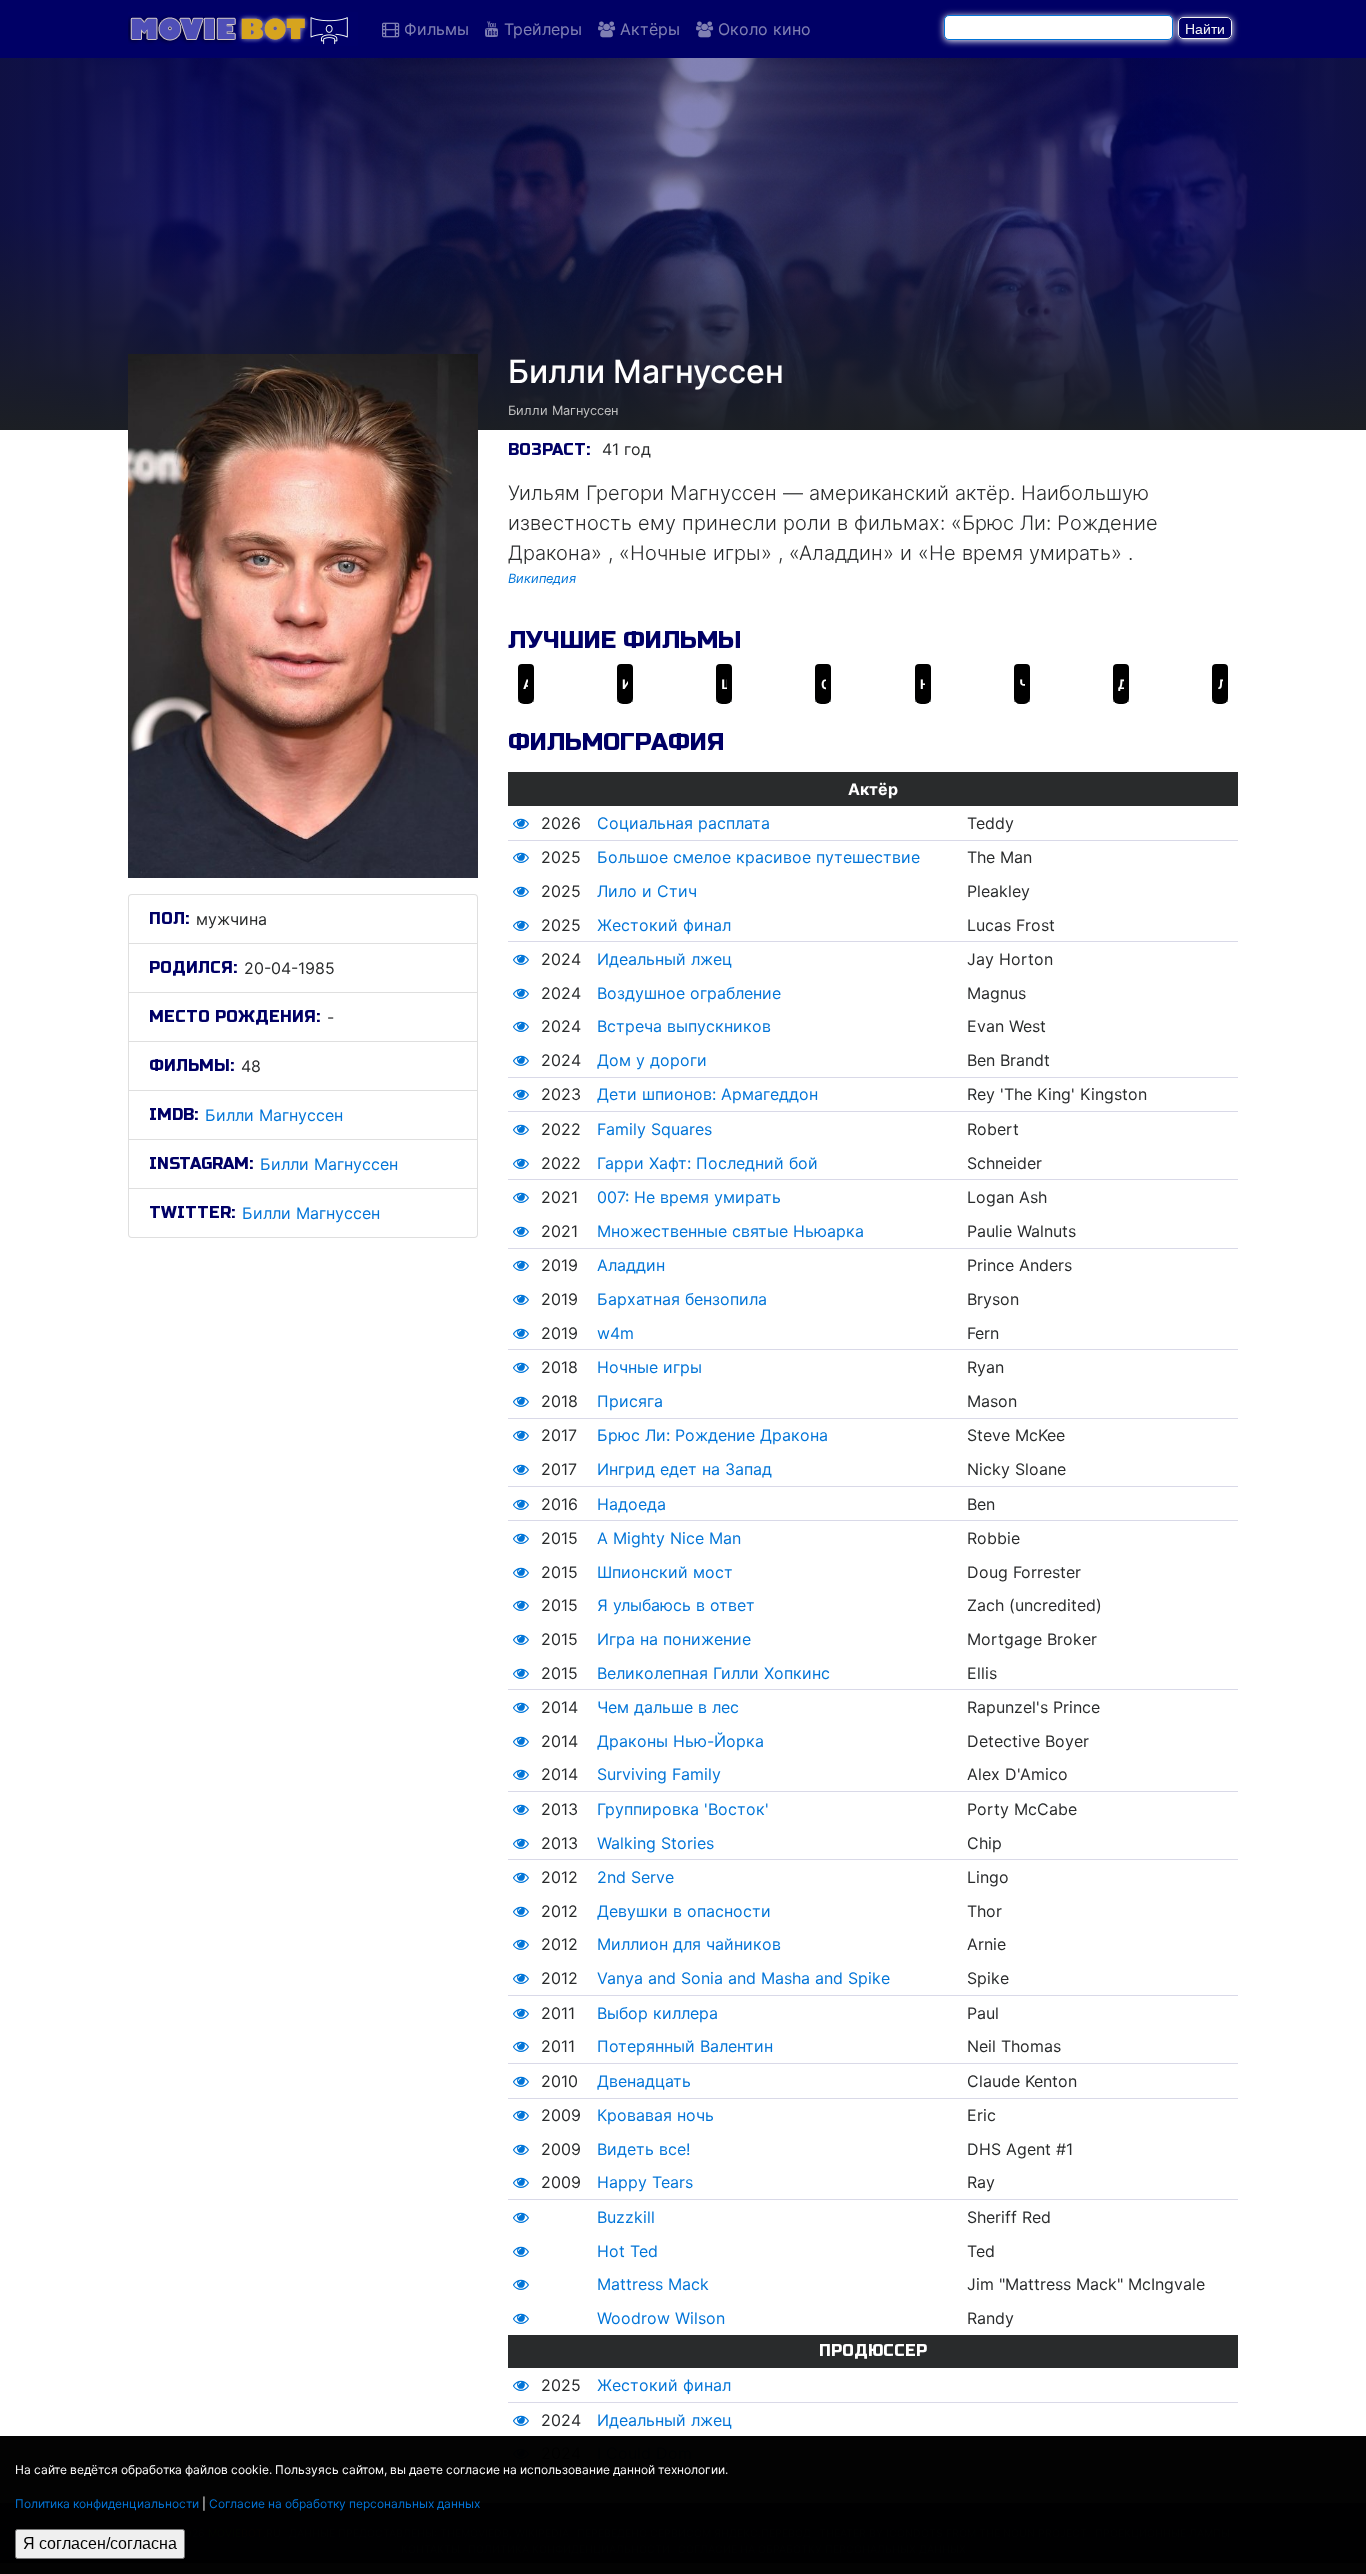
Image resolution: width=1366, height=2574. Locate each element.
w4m (615, 1333)
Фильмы (434, 29)
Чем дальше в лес (668, 1707)
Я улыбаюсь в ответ (676, 1605)
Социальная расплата (683, 823)
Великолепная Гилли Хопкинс (713, 1673)
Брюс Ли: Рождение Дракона (712, 1435)
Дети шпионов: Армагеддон (707, 1094)
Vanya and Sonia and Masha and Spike (743, 1978)
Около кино (762, 29)
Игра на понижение (674, 1639)
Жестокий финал (664, 925)
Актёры (647, 29)
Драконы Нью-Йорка (680, 1741)
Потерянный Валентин (685, 2046)
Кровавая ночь (655, 2115)
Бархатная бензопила (682, 1299)
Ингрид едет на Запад (684, 1469)
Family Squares (654, 1129)
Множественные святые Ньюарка (730, 1231)
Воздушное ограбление (689, 993)
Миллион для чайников (689, 1944)
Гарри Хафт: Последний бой (707, 1163)
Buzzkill (626, 2217)
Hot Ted (627, 2251)
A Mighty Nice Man (669, 1538)
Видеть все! (643, 2149)
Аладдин (631, 1265)
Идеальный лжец (664, 959)
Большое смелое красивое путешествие (758, 857)
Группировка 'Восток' (683, 1809)
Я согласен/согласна (100, 2543)
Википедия (542, 578)
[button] (521, 823)
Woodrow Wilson (661, 2318)
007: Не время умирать (689, 1197)
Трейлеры (540, 29)
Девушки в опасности (684, 1911)
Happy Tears (645, 2182)
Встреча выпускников (684, 1026)
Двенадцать (644, 2081)
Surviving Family (659, 1774)
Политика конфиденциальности (107, 2503)
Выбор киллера (657, 2013)
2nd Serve (635, 1877)
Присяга (630, 1401)
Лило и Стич (647, 891)
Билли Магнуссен (274, 1115)
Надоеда (631, 1504)
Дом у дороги (652, 1060)
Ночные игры (649, 1367)
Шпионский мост (665, 1572)
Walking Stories (655, 1843)
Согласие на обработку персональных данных (344, 2503)
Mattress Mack (653, 2284)
